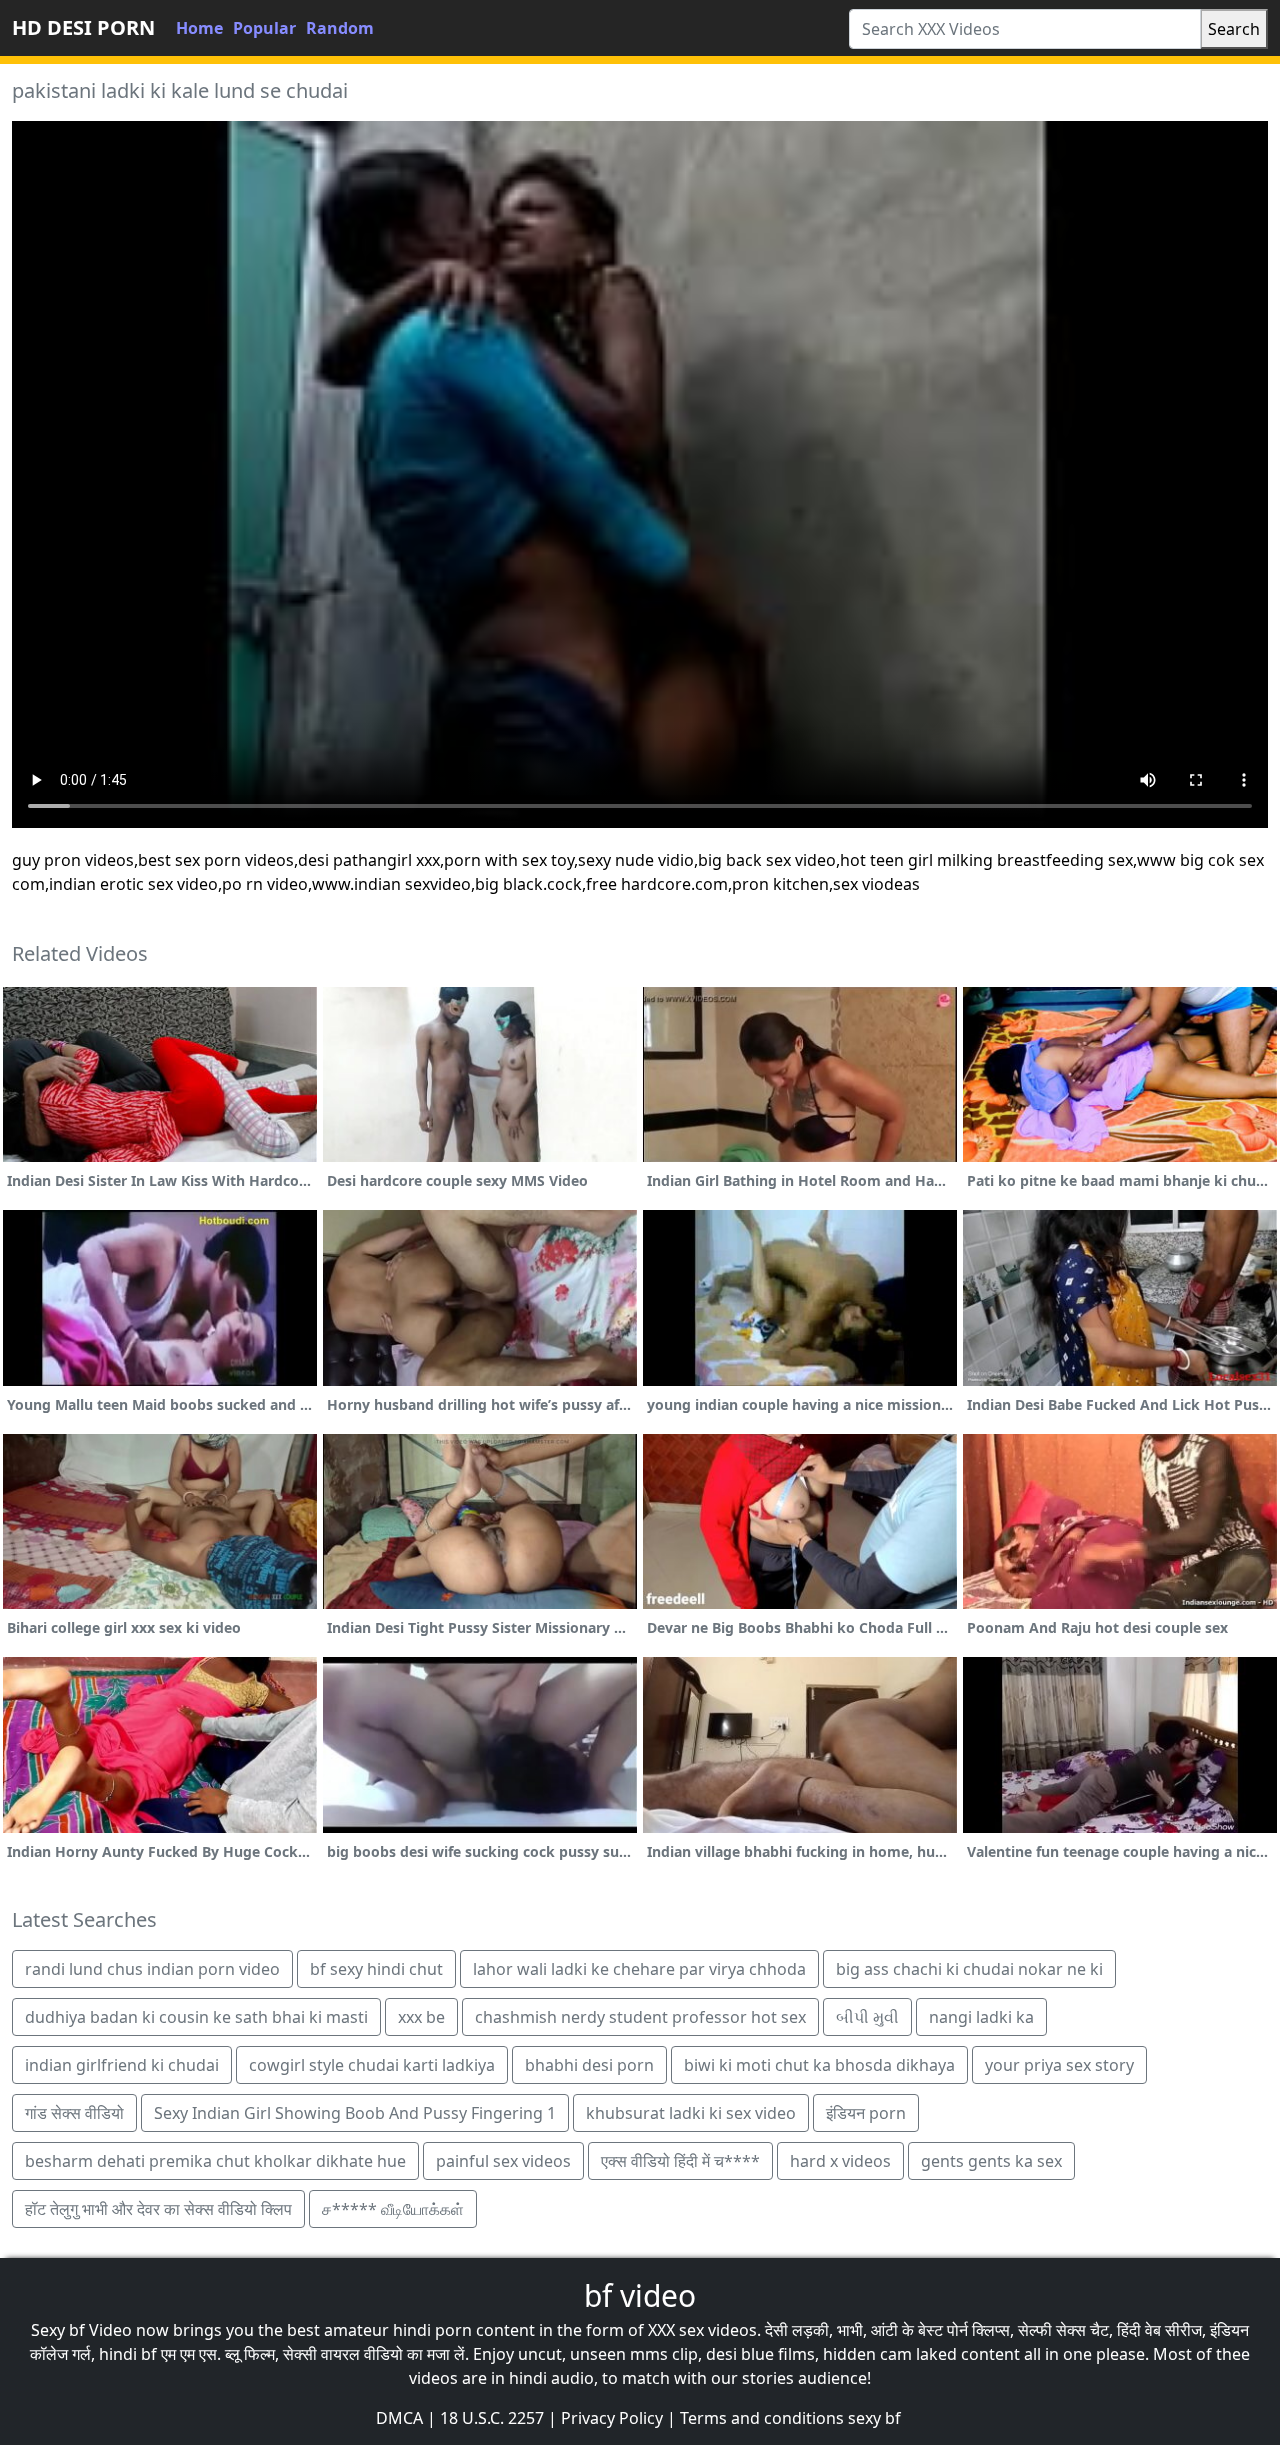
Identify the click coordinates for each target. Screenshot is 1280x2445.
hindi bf (128, 2354)
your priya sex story (1059, 2065)
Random (340, 28)
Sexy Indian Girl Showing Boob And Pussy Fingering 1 (355, 2113)
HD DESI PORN (83, 27)
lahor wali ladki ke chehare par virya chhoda (639, 1969)
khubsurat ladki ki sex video (691, 2113)
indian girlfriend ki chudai (122, 2065)
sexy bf (874, 2418)
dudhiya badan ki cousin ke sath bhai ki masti (196, 2017)
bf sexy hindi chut (376, 1969)
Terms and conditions (762, 2418)
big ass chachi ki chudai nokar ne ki (969, 1969)
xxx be (421, 2017)
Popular (264, 28)
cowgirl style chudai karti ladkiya (372, 2065)
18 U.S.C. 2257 (492, 2418)
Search (1234, 29)
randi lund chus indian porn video (152, 1969)
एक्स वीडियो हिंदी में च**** (680, 2161)
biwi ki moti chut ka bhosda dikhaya (819, 2065)
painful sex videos (503, 2161)
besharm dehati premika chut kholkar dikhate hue (215, 2161)
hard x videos (840, 2161)
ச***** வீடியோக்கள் (393, 2209)
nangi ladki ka (981, 2017)
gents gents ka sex (991, 2161)
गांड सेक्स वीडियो (74, 2113)
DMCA (399, 2418)
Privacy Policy (612, 2418)
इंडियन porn (866, 2113)
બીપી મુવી (867, 2017)
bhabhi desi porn (589, 2065)
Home (199, 28)
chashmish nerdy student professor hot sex (640, 2017)
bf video (640, 2295)
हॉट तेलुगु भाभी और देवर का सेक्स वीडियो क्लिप (158, 2209)
